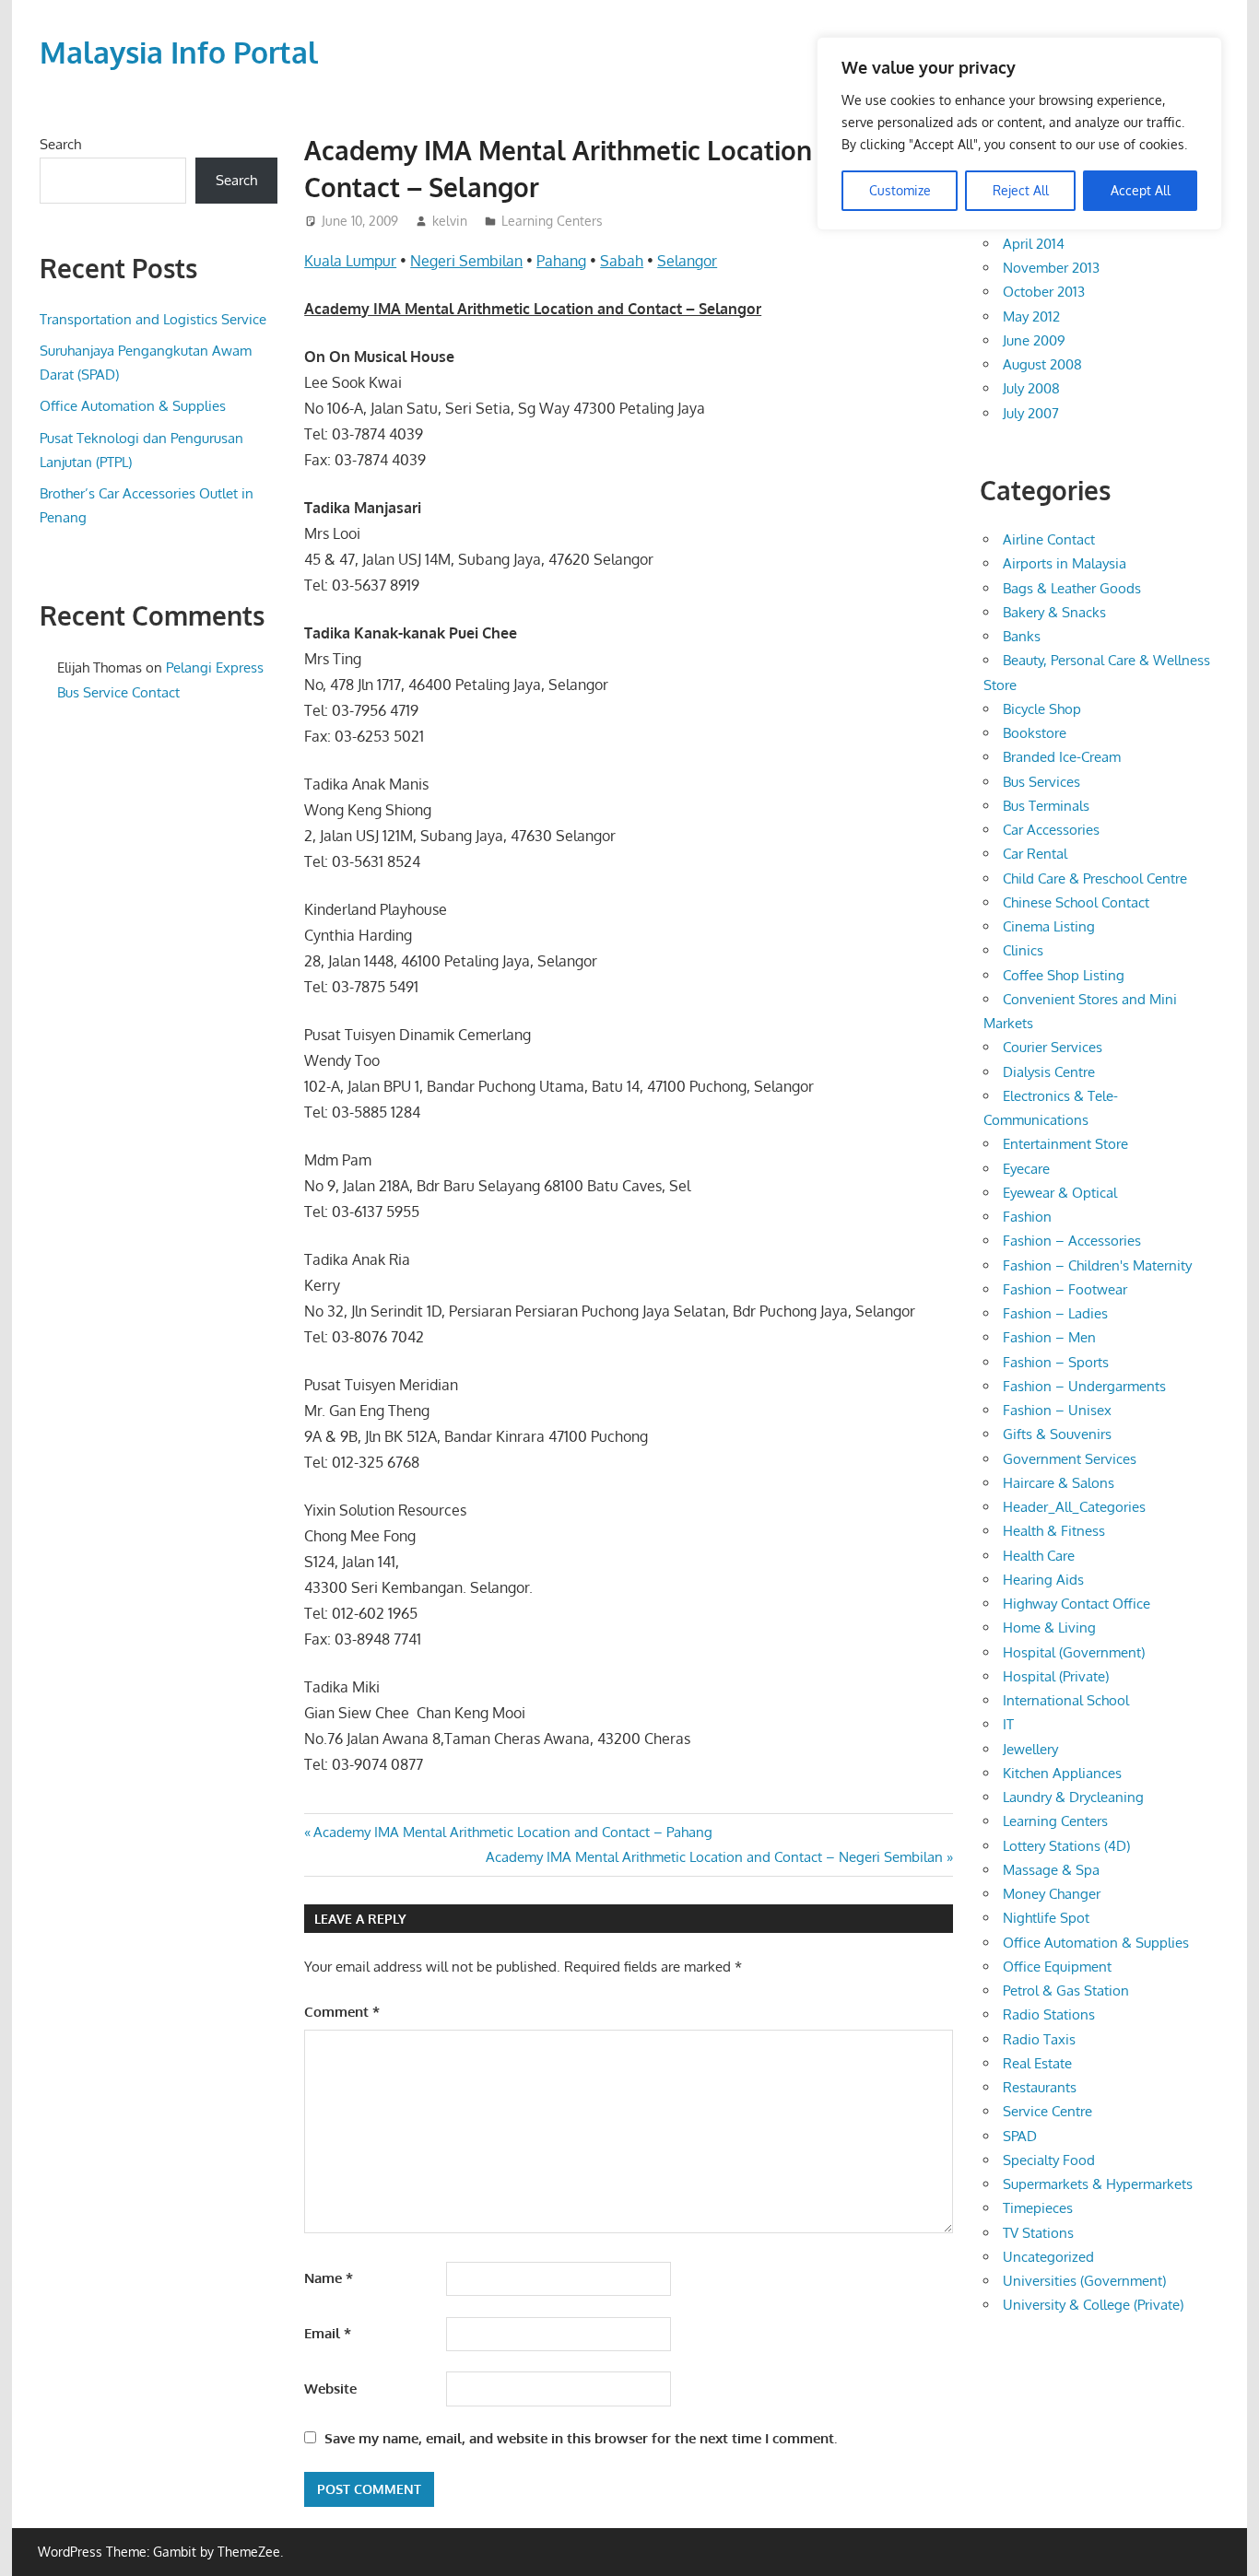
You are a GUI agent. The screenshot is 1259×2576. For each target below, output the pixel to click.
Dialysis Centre (1049, 1072)
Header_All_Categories (1074, 1507)
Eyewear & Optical (1060, 1193)
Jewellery (1030, 1749)
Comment (342, 2012)
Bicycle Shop (1042, 709)
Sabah (622, 261)
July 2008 (1031, 388)
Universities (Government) (1084, 2281)
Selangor (687, 261)
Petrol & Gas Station (1066, 1991)
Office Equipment (1057, 1967)
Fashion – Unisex (1057, 1410)
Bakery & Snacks (1054, 612)
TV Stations (1038, 2233)
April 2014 (1034, 244)
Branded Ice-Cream (1062, 757)
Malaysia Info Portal (179, 52)
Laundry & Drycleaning (1073, 1797)
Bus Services (1041, 782)
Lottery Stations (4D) (1066, 1846)
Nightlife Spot (1046, 1918)
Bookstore (1035, 733)
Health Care (1039, 1556)
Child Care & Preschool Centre (1095, 878)
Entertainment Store (1065, 1144)
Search (60, 144)
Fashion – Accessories (1072, 1241)
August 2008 (1042, 364)
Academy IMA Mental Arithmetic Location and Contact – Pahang (512, 1832)
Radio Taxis (1039, 2039)
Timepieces (1038, 2208)
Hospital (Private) (1056, 1676)
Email (328, 2333)
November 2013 (1051, 268)
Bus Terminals (1046, 806)
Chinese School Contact (1076, 902)
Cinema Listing (1049, 926)
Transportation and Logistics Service (153, 319)
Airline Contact (1049, 539)
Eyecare (1026, 1169)
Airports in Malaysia (1065, 563)
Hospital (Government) (1074, 1652)
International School (1066, 1700)
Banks (1022, 636)
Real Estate (1037, 2063)
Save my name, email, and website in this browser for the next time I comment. (581, 2438)
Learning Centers (552, 221)
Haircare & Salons (1059, 1483)
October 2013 (1044, 292)
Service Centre (1047, 2111)
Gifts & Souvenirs (1057, 1434)
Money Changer (1052, 1894)
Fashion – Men (1049, 1337)
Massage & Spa (1051, 1870)
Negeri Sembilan (466, 261)
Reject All (1021, 190)
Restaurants (1040, 2087)
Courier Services (1053, 1047)
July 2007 (1031, 413)
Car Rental (1035, 854)
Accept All (1141, 190)
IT (1008, 1724)
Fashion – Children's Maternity (1097, 1265)
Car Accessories (1051, 830)
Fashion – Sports (1056, 1362)
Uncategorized (1048, 2257)
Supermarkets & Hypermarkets (1098, 2184)
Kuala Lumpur (350, 261)
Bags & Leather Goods (1072, 588)
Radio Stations (1049, 2014)
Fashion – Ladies (1055, 1313)
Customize (900, 190)
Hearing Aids (1043, 1580)
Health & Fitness (1054, 1531)
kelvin (450, 221)
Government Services (1070, 1459)
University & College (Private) (1093, 2305)
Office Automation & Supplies (133, 406)
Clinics (1023, 950)
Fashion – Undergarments (1084, 1386)
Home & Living (1049, 1628)
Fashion (1027, 1217)
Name (329, 2278)
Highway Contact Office (1077, 1604)
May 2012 (1031, 316)
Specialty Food (1049, 2160)
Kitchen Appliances (1062, 1773)
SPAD (1020, 2136)
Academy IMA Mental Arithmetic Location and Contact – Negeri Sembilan (714, 1857)
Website (330, 2389)
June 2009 (1034, 340)
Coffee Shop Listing (1064, 975)
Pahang (561, 261)
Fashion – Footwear (1065, 1289)
